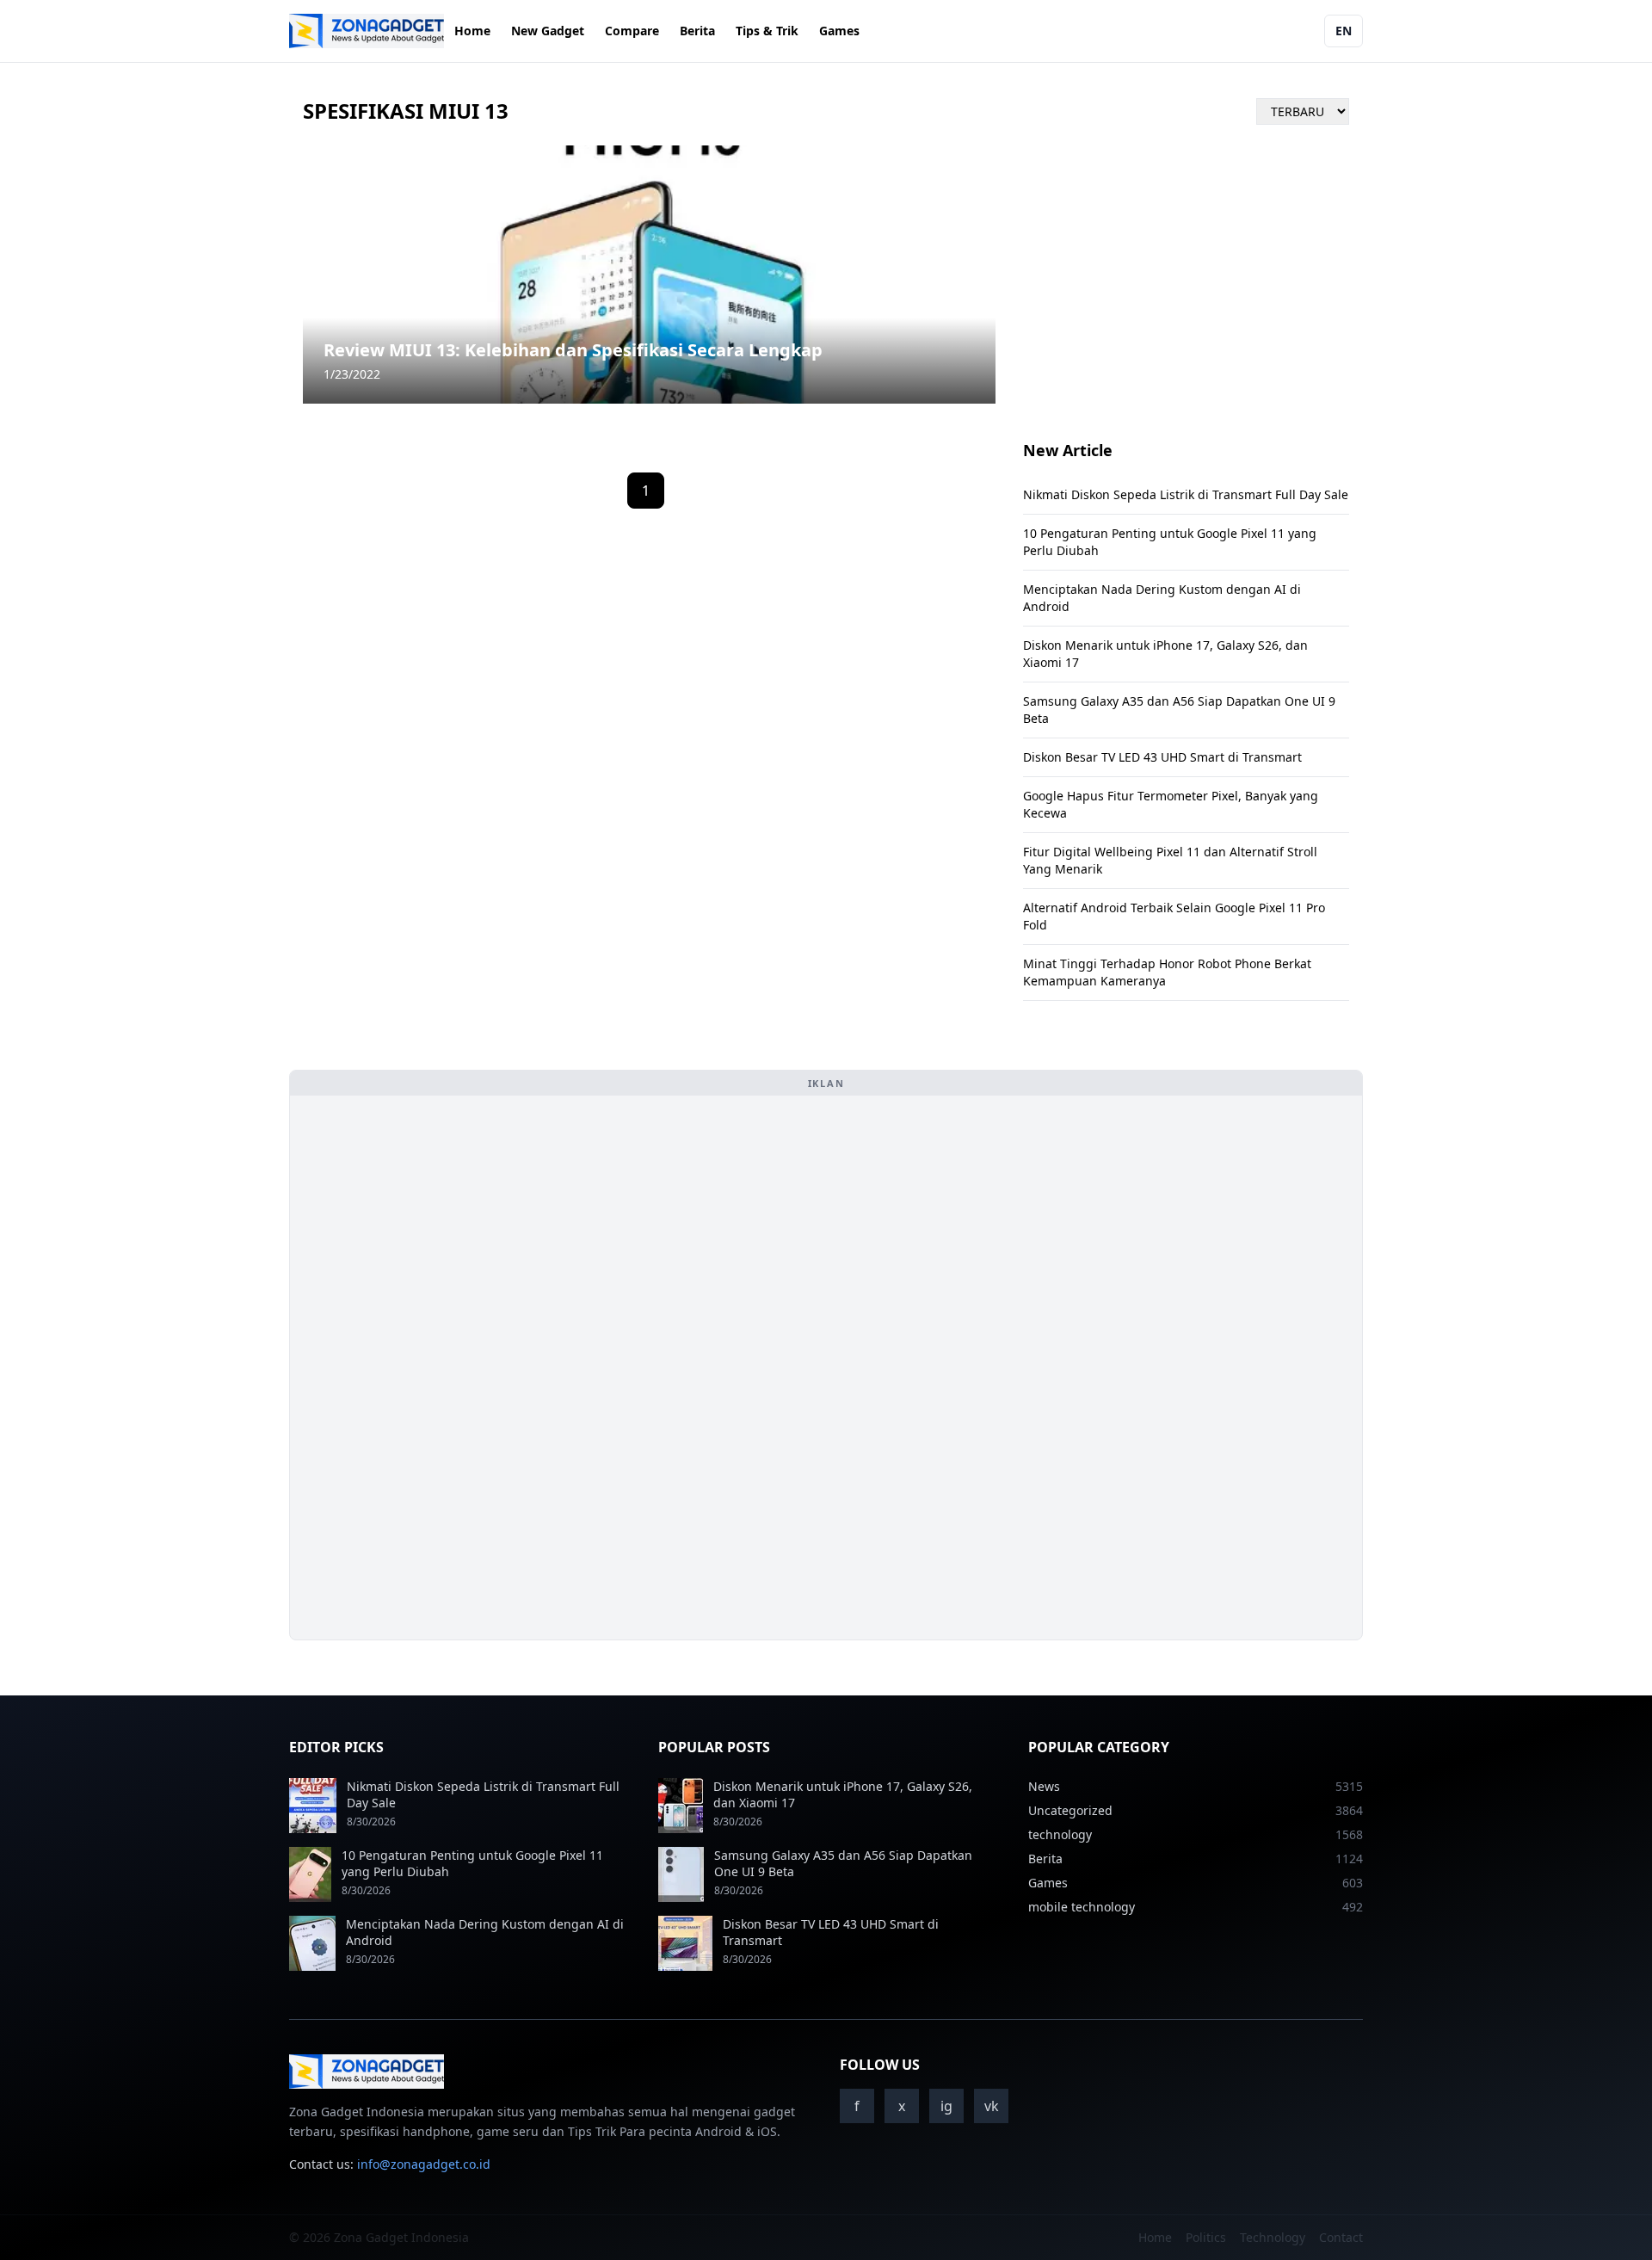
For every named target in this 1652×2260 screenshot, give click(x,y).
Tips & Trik (767, 31)
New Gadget (548, 31)
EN (1344, 31)
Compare (632, 31)
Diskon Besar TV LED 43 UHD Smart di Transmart (1162, 757)
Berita (697, 31)
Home (472, 31)
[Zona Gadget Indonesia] (367, 31)
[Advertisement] (433, 1368)
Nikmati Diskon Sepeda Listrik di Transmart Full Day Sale (1186, 494)
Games (839, 31)
